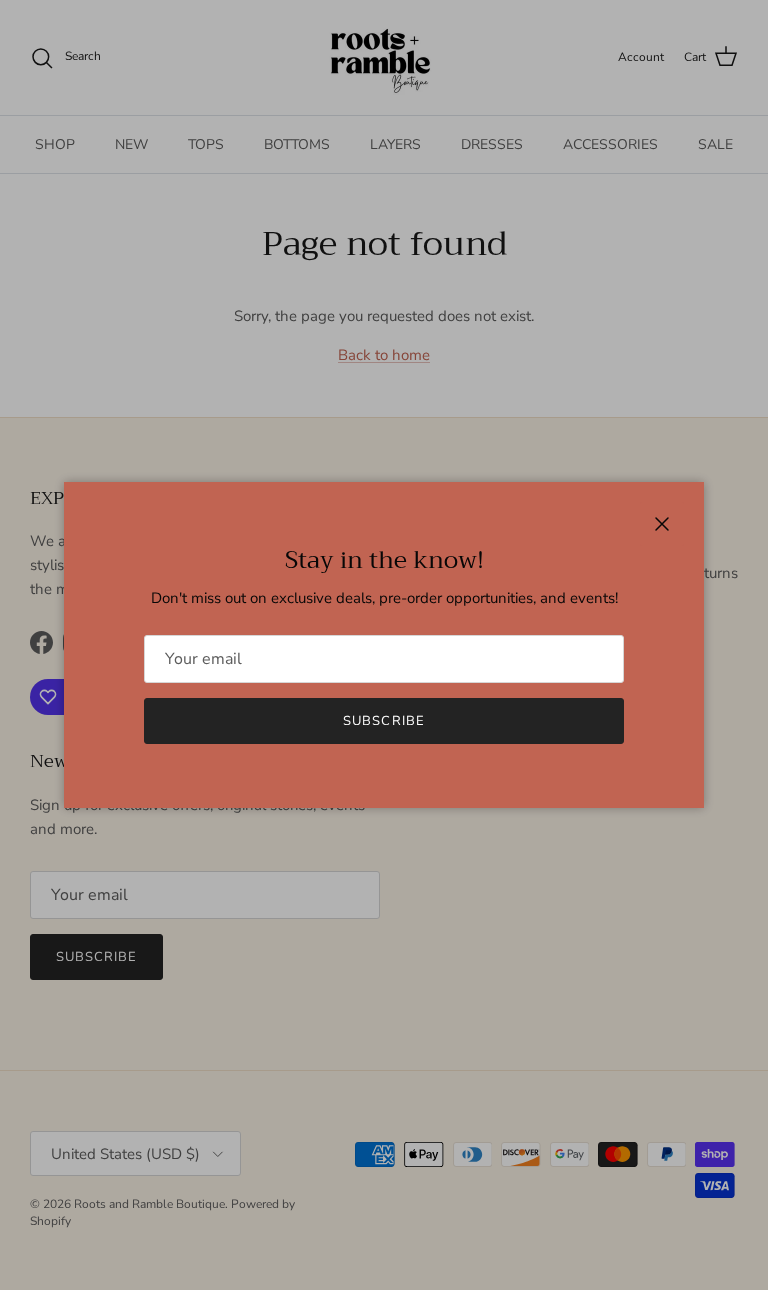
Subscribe (383, 721)
